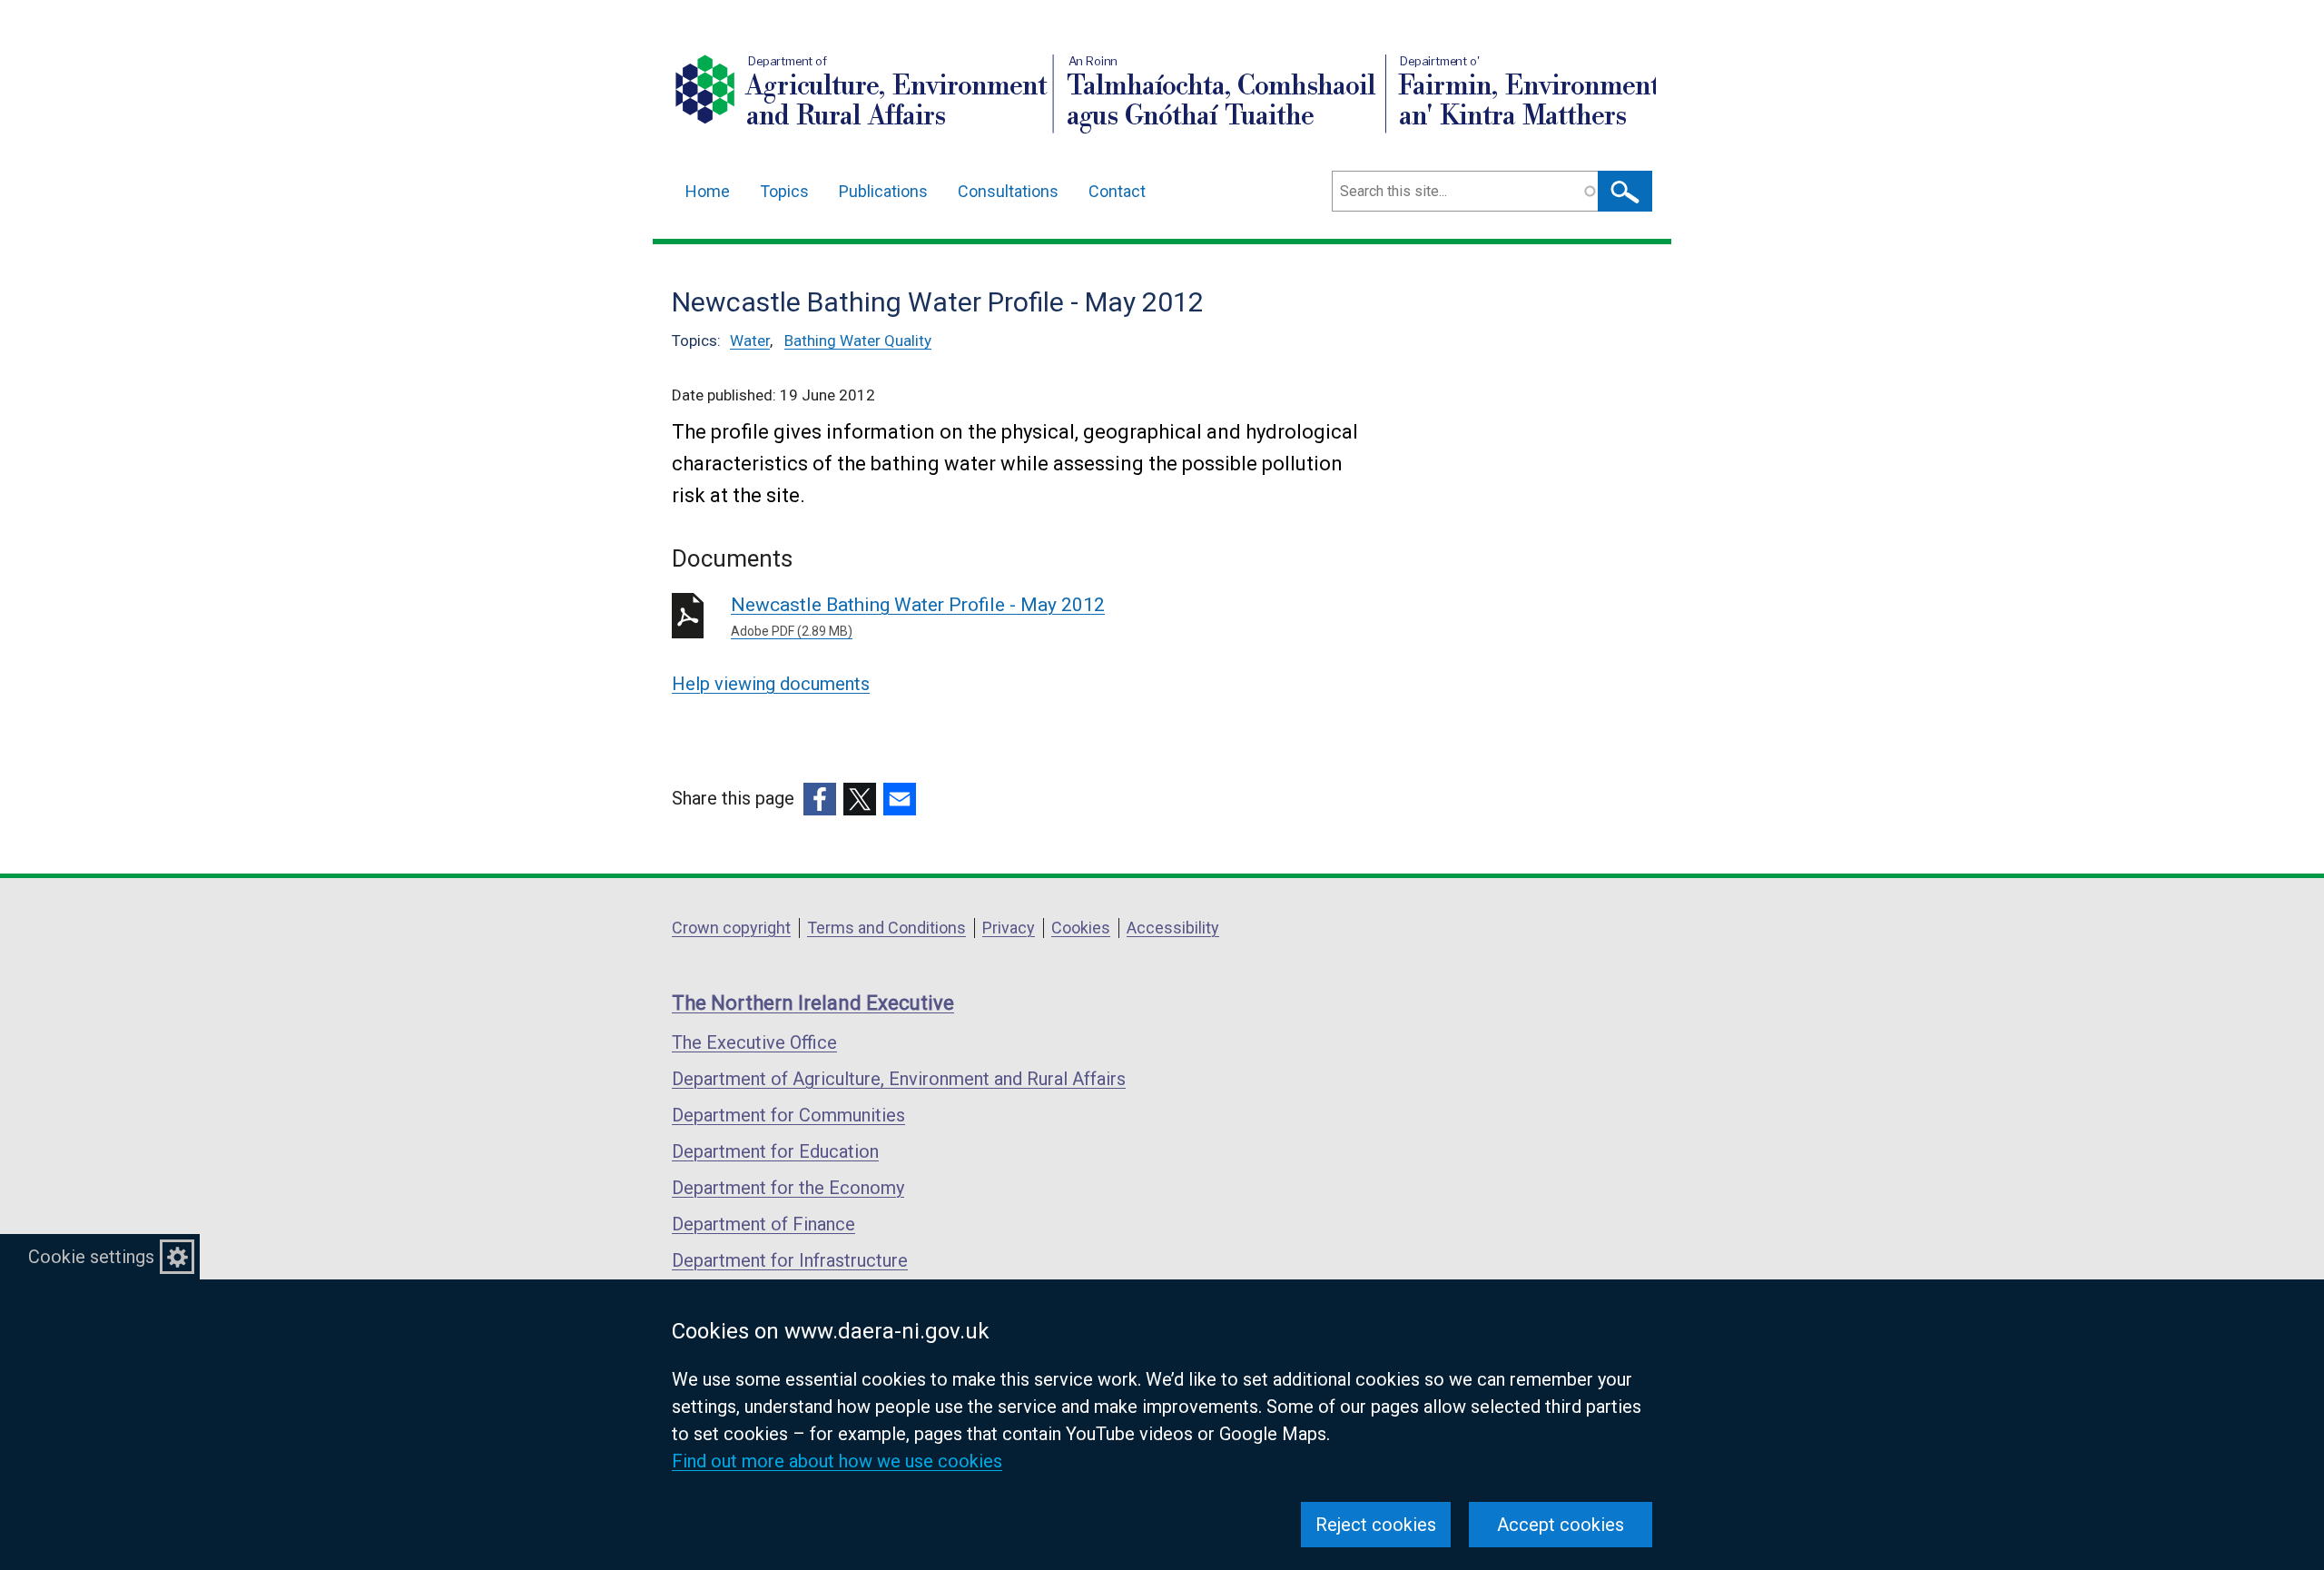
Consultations (1008, 191)
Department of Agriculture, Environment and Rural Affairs (899, 1079)
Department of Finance (763, 1224)
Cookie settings (91, 1257)
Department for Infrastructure (790, 1260)
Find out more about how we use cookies (837, 1461)
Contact (1117, 191)
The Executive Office (754, 1042)
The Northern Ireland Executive (813, 1003)
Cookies (1081, 928)
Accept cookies (1561, 1525)
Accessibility (1173, 928)
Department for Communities (788, 1115)
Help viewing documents (771, 684)
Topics (784, 191)
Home (708, 191)
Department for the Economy (788, 1188)
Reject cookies (1376, 1525)
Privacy (1009, 928)
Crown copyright (731, 928)
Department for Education (775, 1151)
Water (750, 341)
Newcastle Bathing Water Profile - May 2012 (918, 616)
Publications (883, 191)
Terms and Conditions (886, 928)
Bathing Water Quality (858, 341)
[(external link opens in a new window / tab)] (820, 799)
